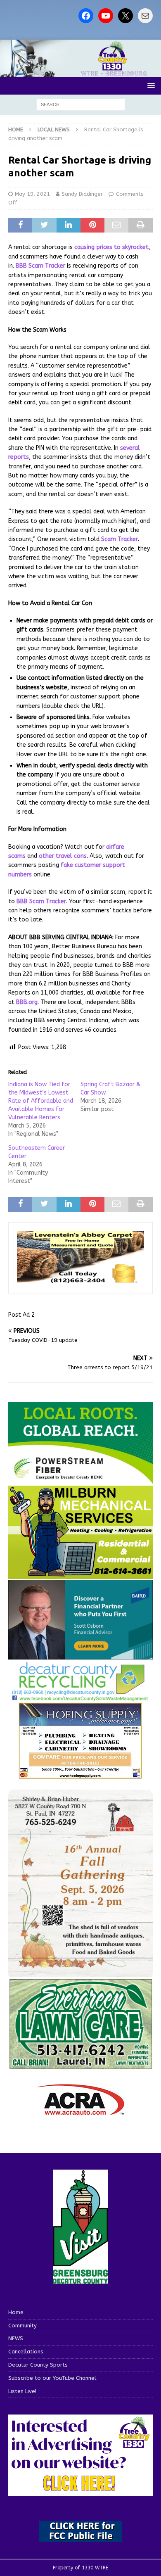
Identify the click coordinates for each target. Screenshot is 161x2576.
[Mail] (145, 16)
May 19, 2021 (32, 194)
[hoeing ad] (80, 1775)
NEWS (16, 2338)
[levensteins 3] (80, 1280)
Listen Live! (22, 2391)
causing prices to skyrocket (111, 247)
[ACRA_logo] (80, 2111)
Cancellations (26, 2352)
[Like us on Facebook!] (86, 16)
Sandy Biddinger (82, 194)
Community (22, 2326)
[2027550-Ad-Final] (80, 1654)
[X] (125, 16)
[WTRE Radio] (80, 72)
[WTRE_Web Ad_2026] (80, 1480)
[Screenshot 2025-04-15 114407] (80, 2065)
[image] (80, 1972)
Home (16, 2312)
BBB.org (27, 1002)
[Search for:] (81, 104)
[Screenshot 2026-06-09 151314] (80, 1697)
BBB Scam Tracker (40, 266)
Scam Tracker (120, 539)
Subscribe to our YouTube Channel (52, 2378)
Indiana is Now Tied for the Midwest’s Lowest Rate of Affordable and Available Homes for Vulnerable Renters (41, 1101)
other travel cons (63, 856)
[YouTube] (106, 16)
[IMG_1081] (80, 1574)
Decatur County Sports (38, 2365)
